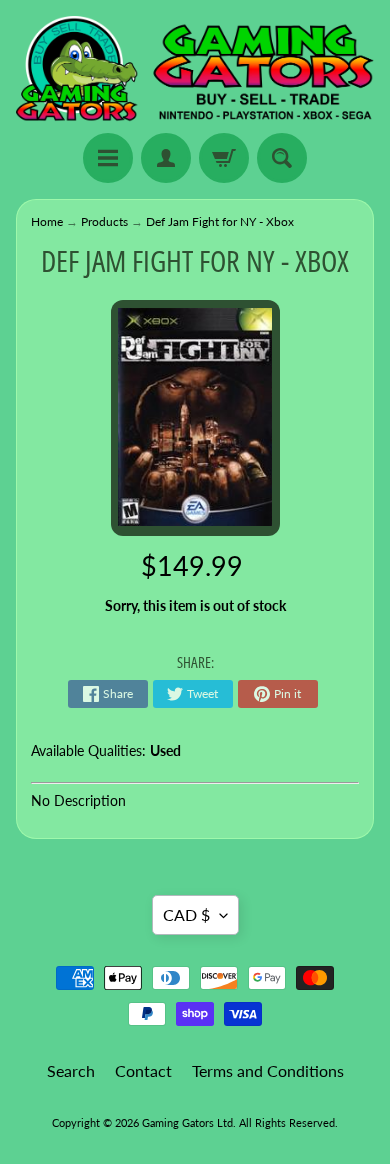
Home (47, 221)
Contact (143, 1070)
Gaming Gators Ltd (187, 1122)
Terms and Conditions (268, 1070)
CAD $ (186, 914)
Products (104, 221)
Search (71, 1070)
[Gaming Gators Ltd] (195, 69)
